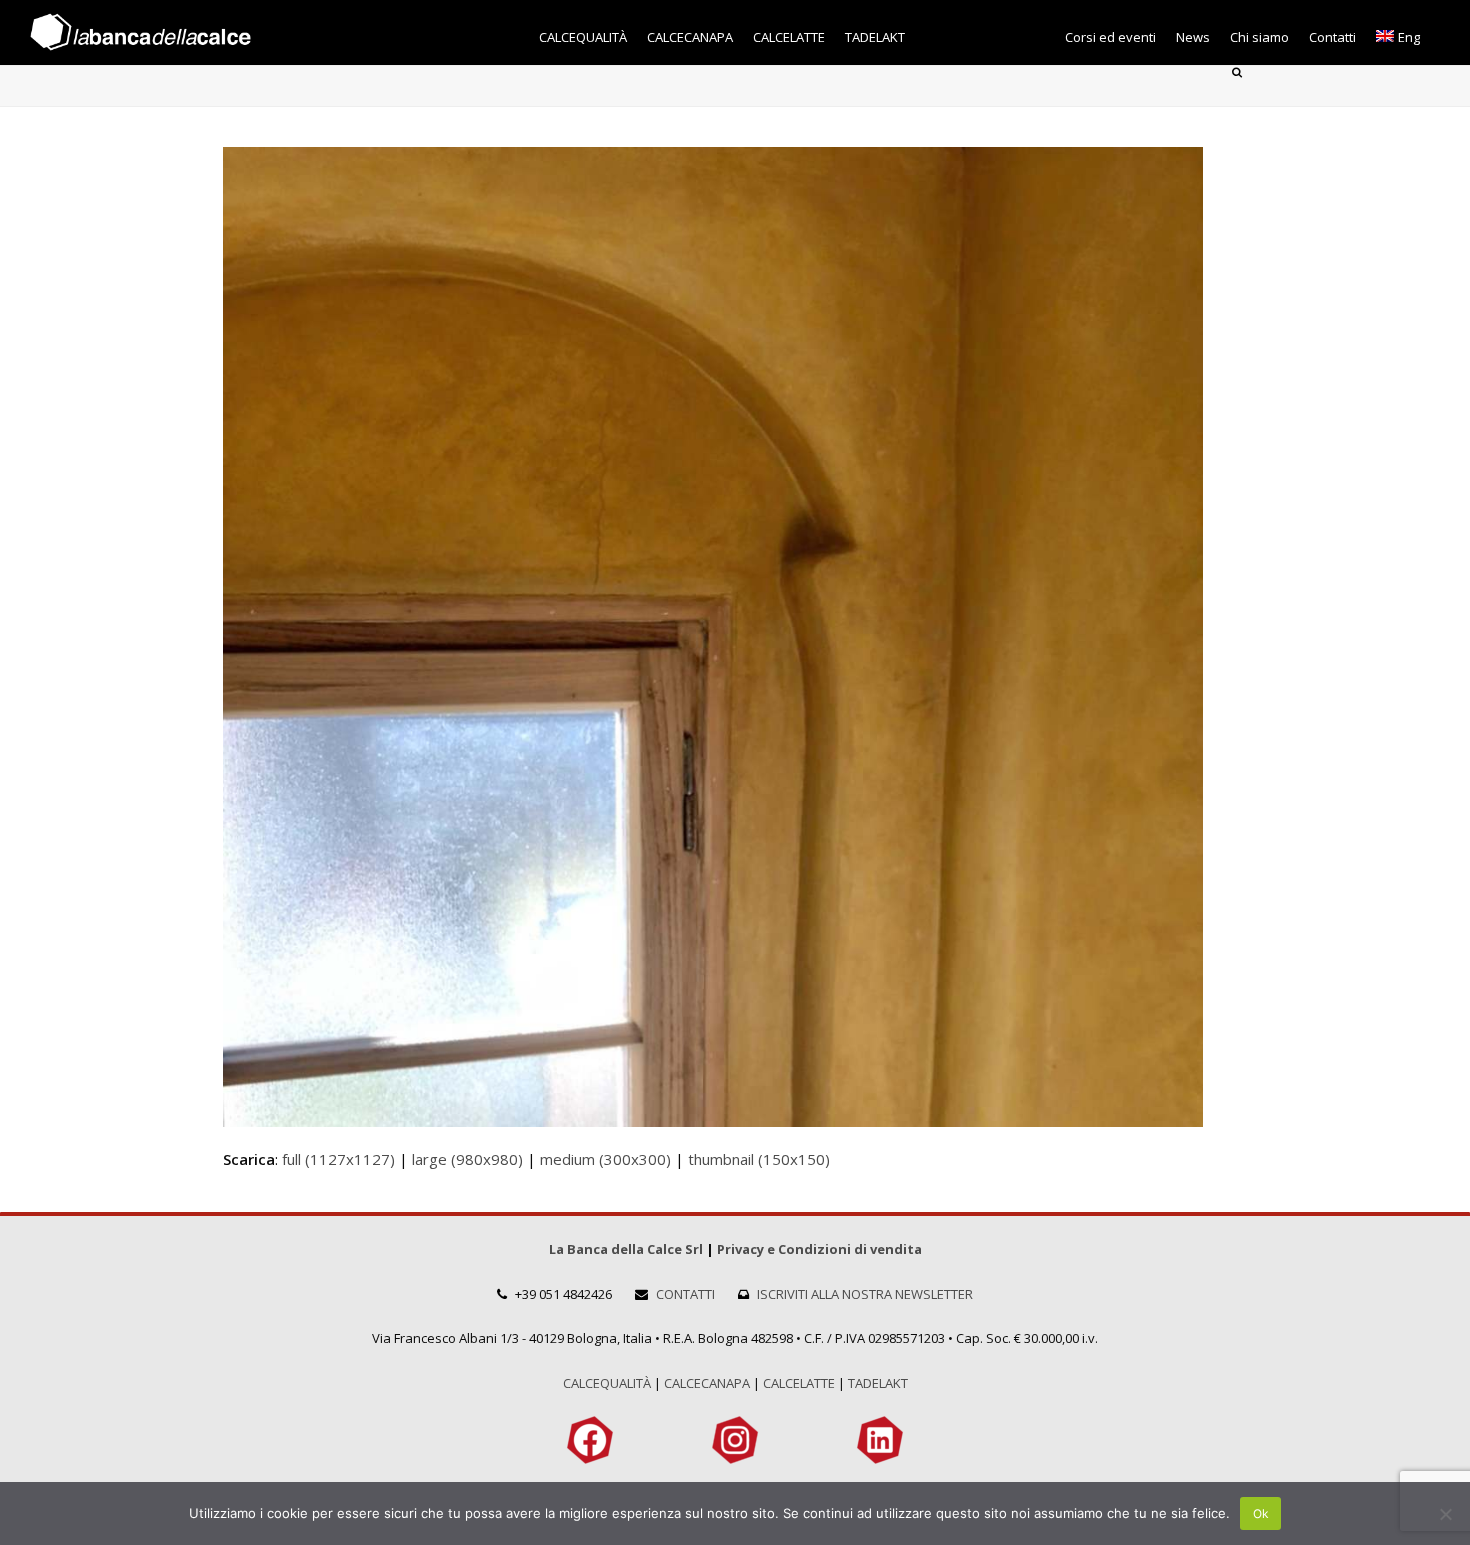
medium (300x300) (605, 1159)
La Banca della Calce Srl (626, 1249)
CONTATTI (685, 1294)
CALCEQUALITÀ (607, 1383)
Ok (1261, 1513)
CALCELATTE (799, 1383)
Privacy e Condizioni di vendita (819, 1249)
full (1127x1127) (338, 1159)
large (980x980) (467, 1159)
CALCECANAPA (707, 1383)
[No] (1445, 1514)
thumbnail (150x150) (759, 1159)
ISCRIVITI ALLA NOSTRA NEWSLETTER (865, 1294)
